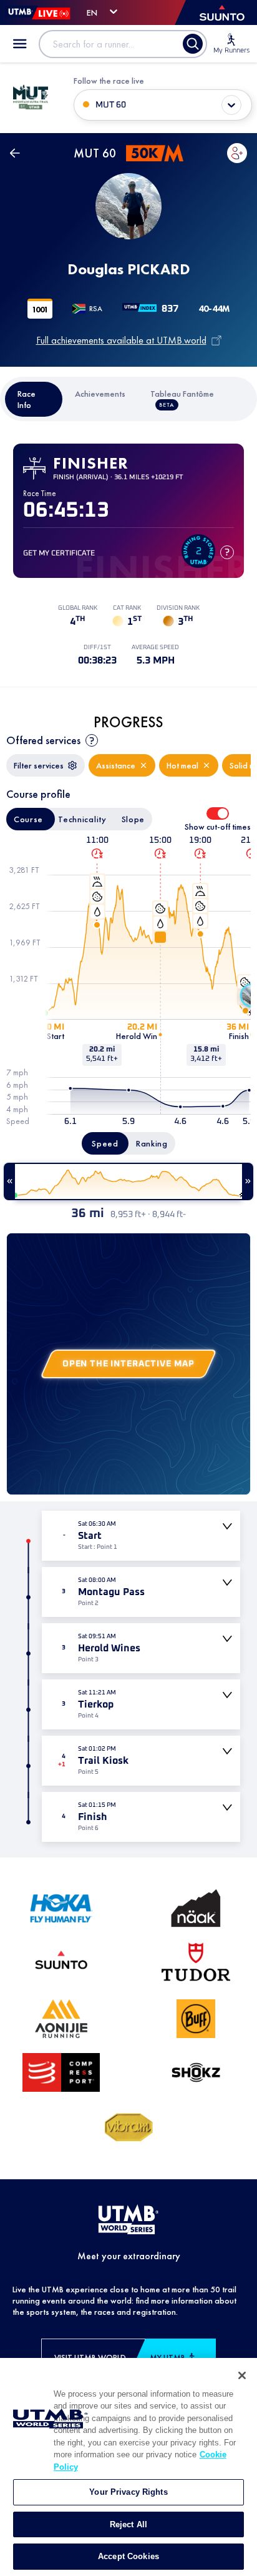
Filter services (39, 765)
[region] (128, 2467)
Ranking (152, 1143)
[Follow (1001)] (237, 153)
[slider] (128, 1181)
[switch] (218, 813)
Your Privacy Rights (128, 2492)
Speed (105, 1143)
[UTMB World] (128, 2220)
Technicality (82, 819)
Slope (133, 819)
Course (28, 819)
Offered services (43, 740)
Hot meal (182, 765)
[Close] (242, 2375)
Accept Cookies (128, 2556)
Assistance (116, 765)
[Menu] (20, 44)
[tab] (34, 399)
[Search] (193, 44)
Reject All (128, 2524)
